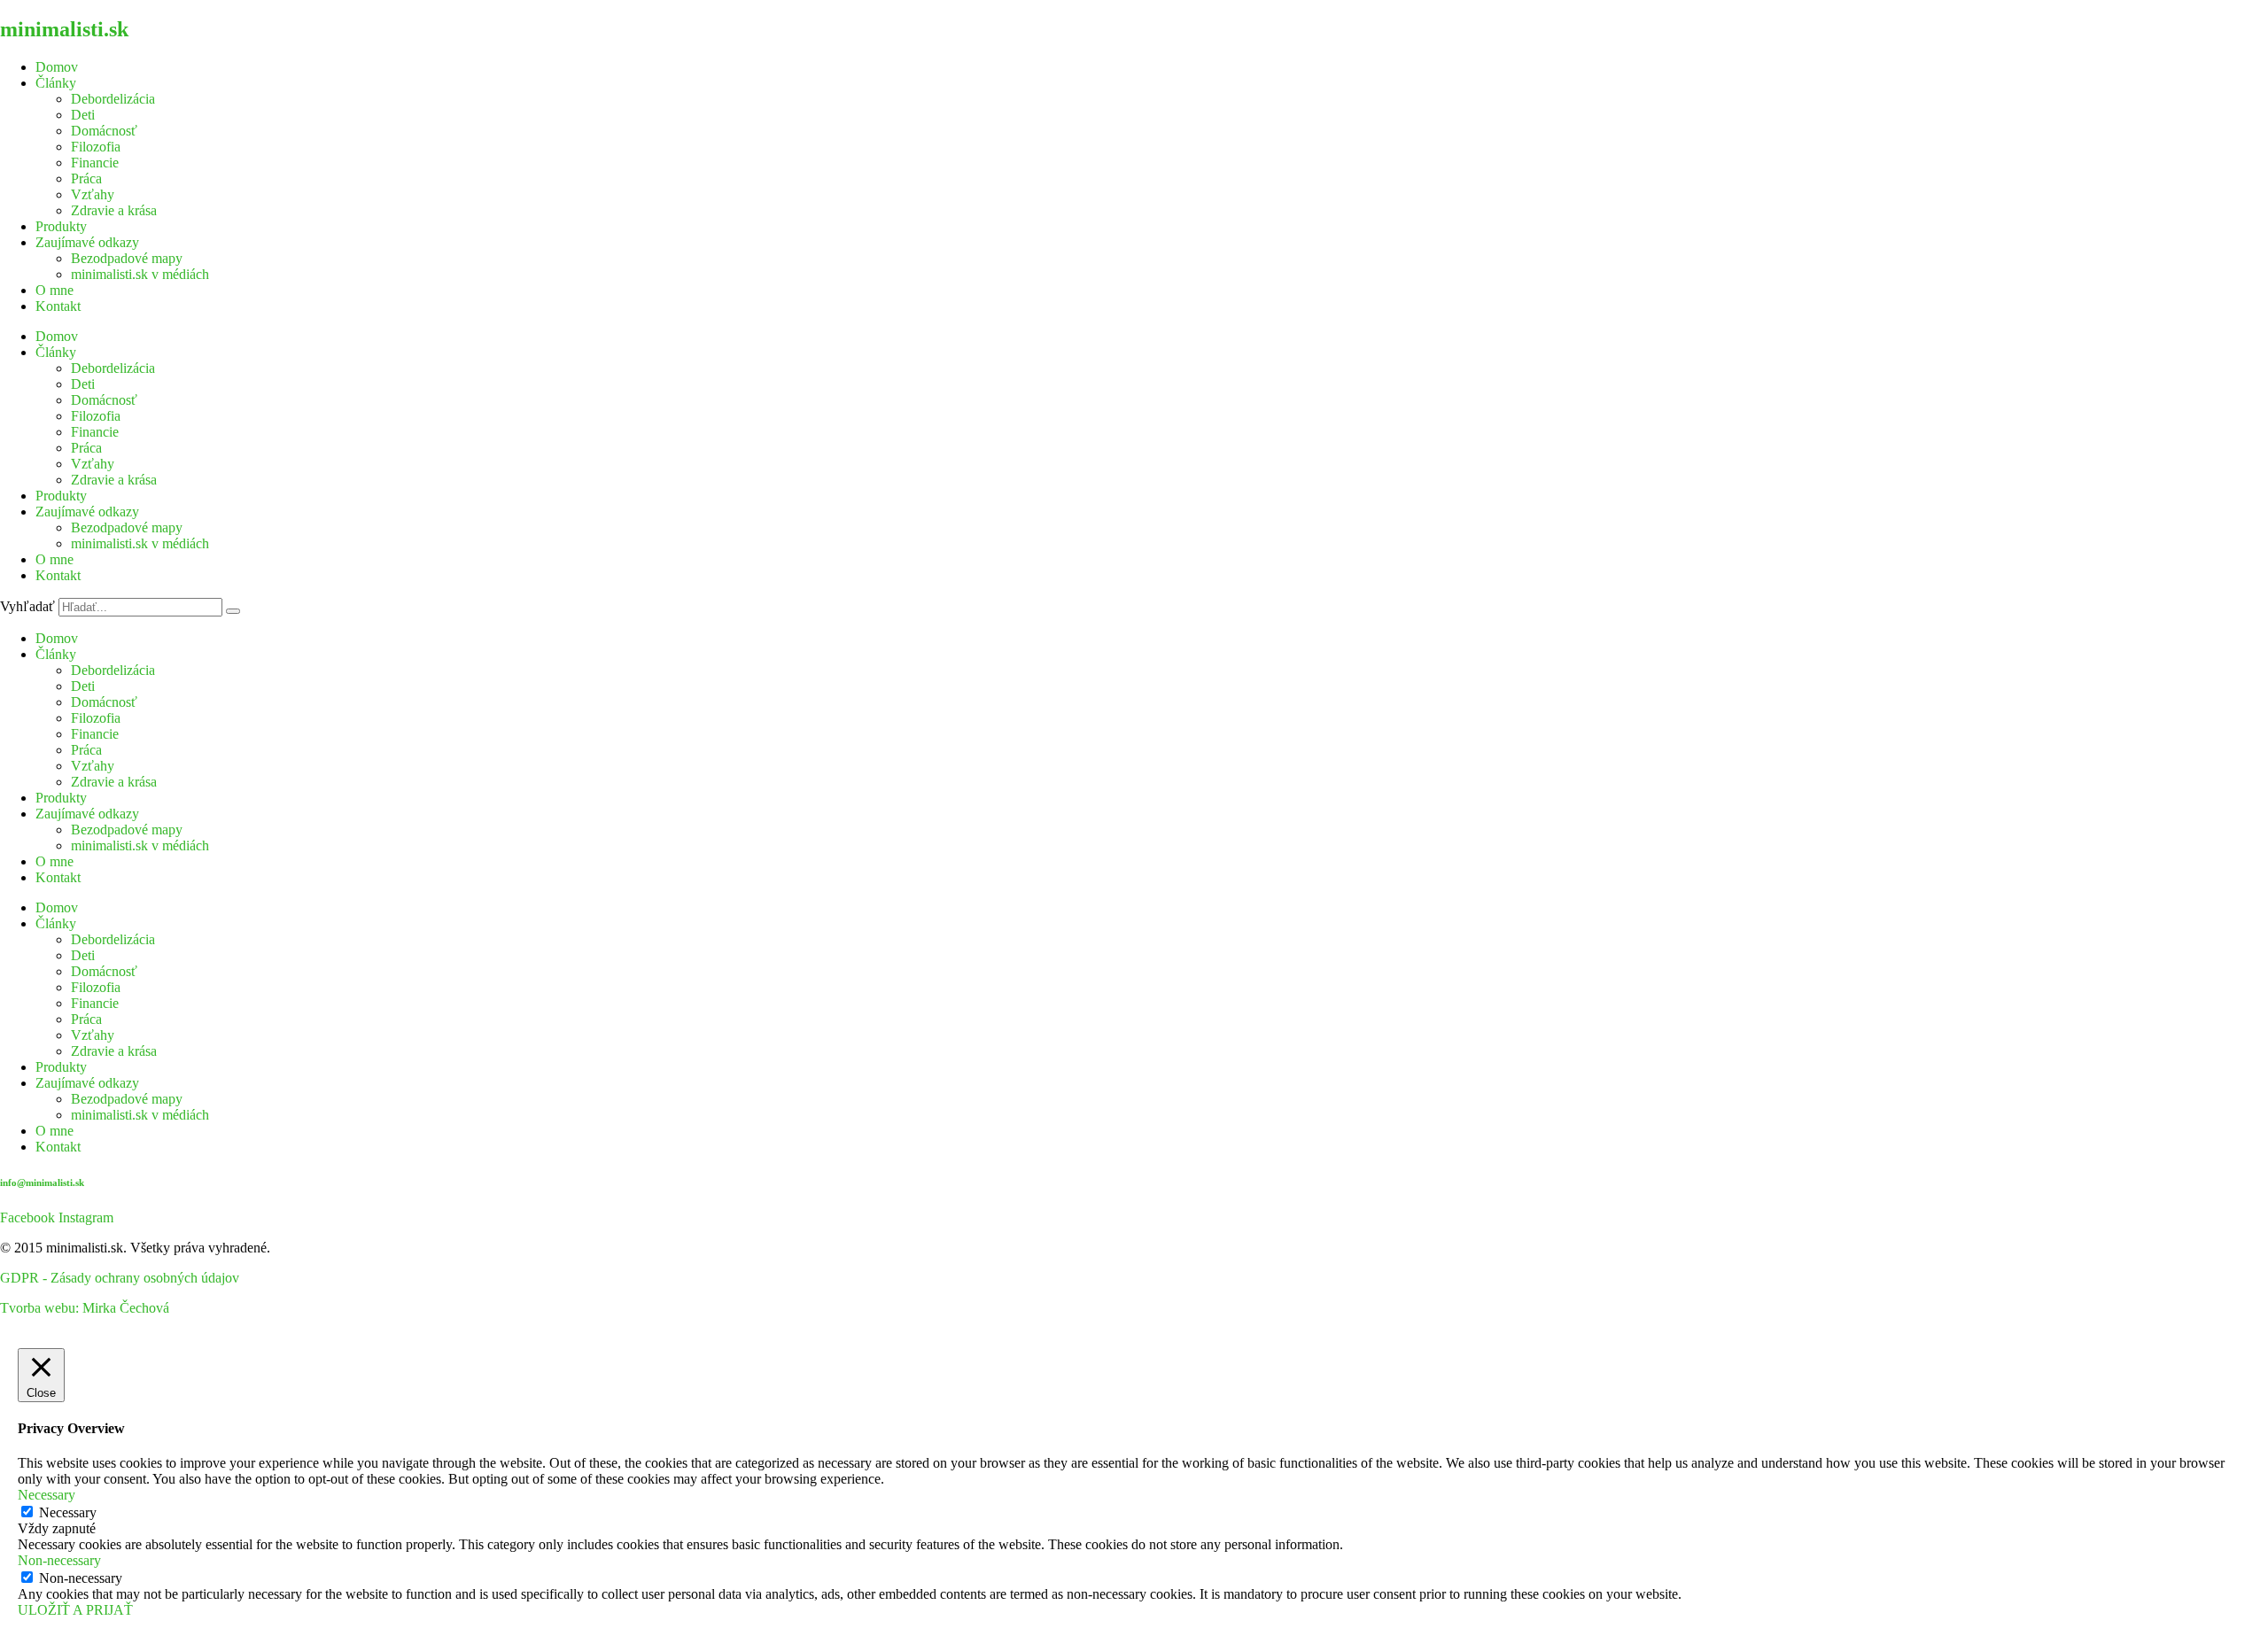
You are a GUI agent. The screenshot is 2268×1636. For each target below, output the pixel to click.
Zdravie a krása (114, 210)
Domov (57, 67)
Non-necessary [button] (59, 1560)
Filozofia (96, 147)
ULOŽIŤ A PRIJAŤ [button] (75, 1610)
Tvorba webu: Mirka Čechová (85, 1308)
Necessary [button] (47, 1495)
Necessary (68, 1512)
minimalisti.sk (64, 29)
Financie (95, 163)
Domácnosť (104, 131)
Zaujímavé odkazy (87, 242)
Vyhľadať (27, 606)
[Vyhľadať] (233, 611)
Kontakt (58, 306)
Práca (86, 178)
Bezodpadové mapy (127, 258)
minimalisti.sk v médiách (140, 274)
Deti (83, 115)
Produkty (61, 226)
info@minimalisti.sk (42, 1182)
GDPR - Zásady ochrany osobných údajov (120, 1278)
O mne (54, 290)
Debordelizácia (113, 99)
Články (56, 83)
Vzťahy (93, 194)
